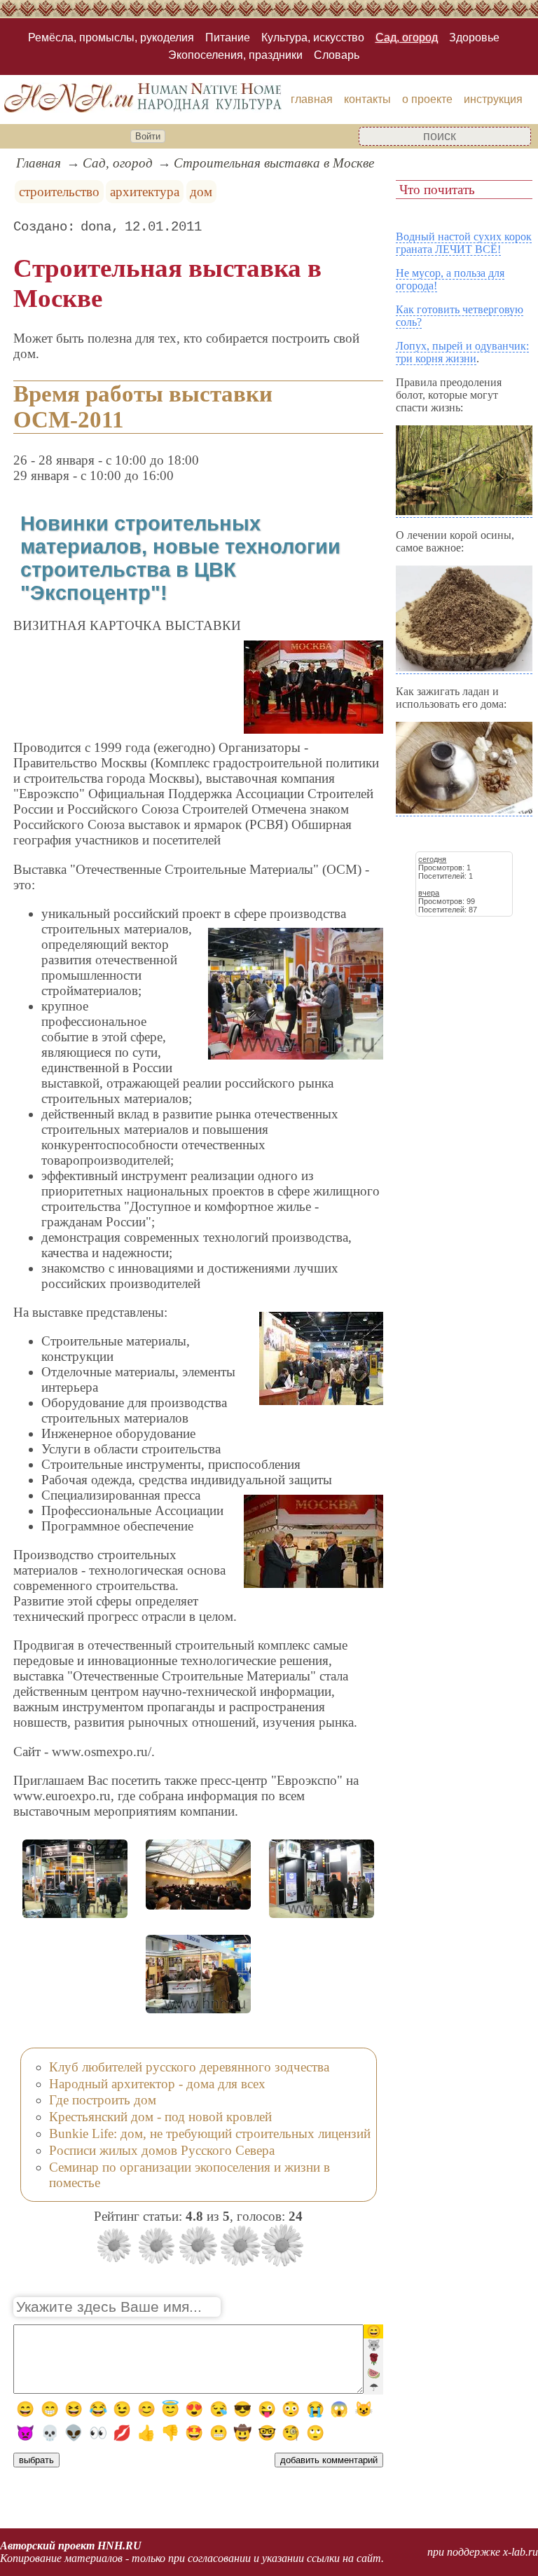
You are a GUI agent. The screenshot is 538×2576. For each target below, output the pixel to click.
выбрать (36, 2460)
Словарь (337, 55)
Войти (148, 136)
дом (201, 192)
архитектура (145, 192)
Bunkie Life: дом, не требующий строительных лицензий (210, 2133)
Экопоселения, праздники (235, 55)
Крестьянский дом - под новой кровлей (160, 2117)
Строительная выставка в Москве (274, 163)
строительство (59, 192)
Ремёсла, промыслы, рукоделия (111, 37)
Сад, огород (407, 37)
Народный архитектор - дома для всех (157, 2084)
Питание (228, 37)
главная (312, 99)
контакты (367, 99)
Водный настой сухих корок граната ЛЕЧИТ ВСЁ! (464, 243)
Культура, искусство (313, 37)
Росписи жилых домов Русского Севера (162, 2150)
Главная (39, 163)
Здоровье (474, 37)
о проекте (427, 99)
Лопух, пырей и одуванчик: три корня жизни (462, 352)
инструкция (493, 99)
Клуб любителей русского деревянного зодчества (189, 2067)
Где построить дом (103, 2100)
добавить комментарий (329, 2460)
